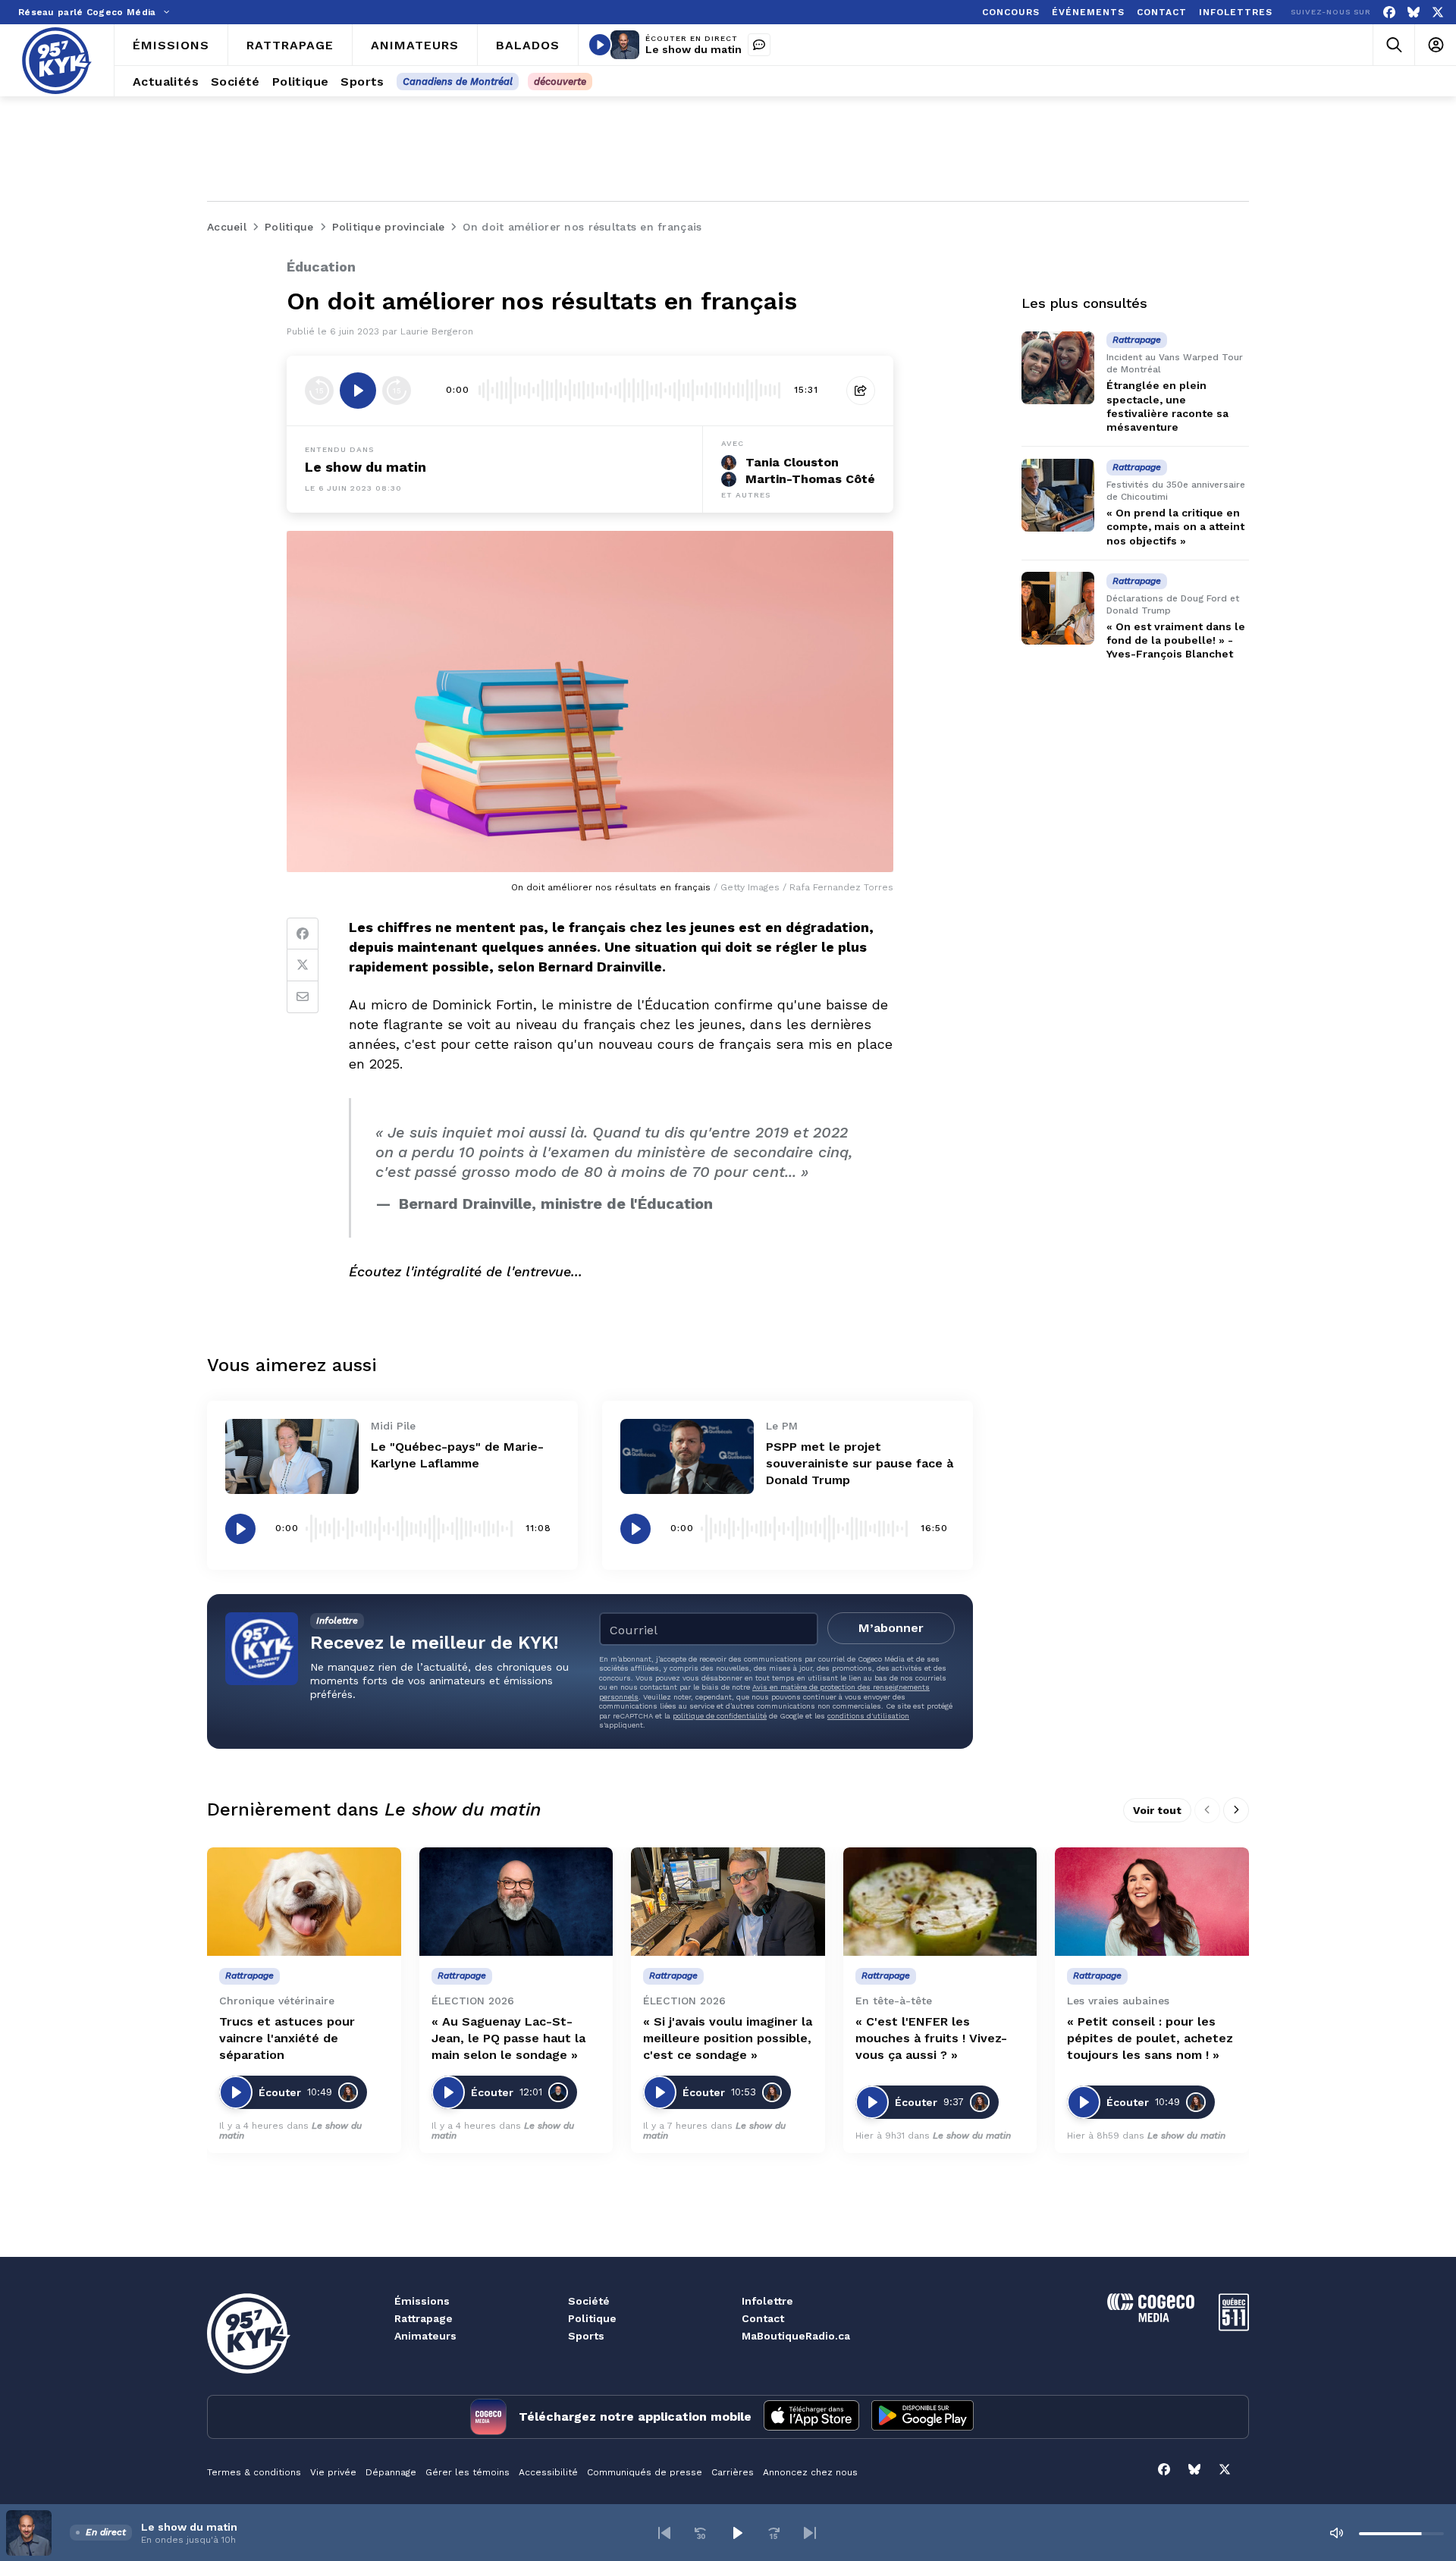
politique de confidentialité (720, 1716)
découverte (560, 82)
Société (589, 2301)
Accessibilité (548, 2472)
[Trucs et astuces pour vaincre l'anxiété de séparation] (304, 1902)
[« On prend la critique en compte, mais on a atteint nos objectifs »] (1058, 495)
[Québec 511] (1234, 2327)
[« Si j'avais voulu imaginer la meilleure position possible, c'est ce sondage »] (728, 1902)
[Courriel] (303, 997)
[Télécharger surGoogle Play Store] (923, 2417)
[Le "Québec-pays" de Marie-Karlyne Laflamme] (292, 1456)
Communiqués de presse (645, 2472)
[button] (664, 2533)
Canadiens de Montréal (458, 82)
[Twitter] (303, 965)
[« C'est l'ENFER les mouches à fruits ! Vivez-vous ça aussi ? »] (940, 1902)
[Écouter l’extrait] (358, 391)
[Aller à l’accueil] (57, 61)
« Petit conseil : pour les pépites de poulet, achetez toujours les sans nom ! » (1150, 2038)
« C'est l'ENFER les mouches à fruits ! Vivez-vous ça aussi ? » (931, 2038)
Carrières (733, 2472)
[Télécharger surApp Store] (811, 2417)
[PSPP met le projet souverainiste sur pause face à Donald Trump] (687, 1456)
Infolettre (767, 2301)
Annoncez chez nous (810, 2472)
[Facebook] (1389, 13)
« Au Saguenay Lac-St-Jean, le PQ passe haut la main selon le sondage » (508, 2038)
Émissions (422, 2301)
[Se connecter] (1435, 45)
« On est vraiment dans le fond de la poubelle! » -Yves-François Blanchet (1176, 640)
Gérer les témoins (468, 2472)
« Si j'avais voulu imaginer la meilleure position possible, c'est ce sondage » (728, 2038)
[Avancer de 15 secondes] (397, 391)
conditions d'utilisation (868, 1716)
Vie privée (333, 2472)
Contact (763, 2318)
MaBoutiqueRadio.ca (796, 2336)
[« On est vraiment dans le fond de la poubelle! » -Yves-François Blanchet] (1058, 608)
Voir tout (1157, 1810)
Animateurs (425, 2336)
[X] (1438, 13)
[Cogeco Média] (1151, 2318)
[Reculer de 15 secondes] (319, 391)
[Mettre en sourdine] (1336, 2533)
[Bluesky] (1414, 13)
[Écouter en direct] (600, 45)
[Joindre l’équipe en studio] (759, 45)
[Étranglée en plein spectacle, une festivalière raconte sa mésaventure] (1058, 368)
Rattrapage (424, 2318)
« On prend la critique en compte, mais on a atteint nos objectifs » (1175, 526)
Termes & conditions (254, 2472)
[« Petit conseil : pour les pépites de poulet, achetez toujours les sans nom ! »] (1152, 1902)
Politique (592, 2318)
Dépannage (391, 2472)
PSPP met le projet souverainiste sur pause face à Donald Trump (860, 1463)
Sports (586, 2336)
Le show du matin (693, 49)
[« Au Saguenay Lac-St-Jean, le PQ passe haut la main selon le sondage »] (516, 1902)
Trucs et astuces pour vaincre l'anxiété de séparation (287, 2038)
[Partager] (861, 391)
